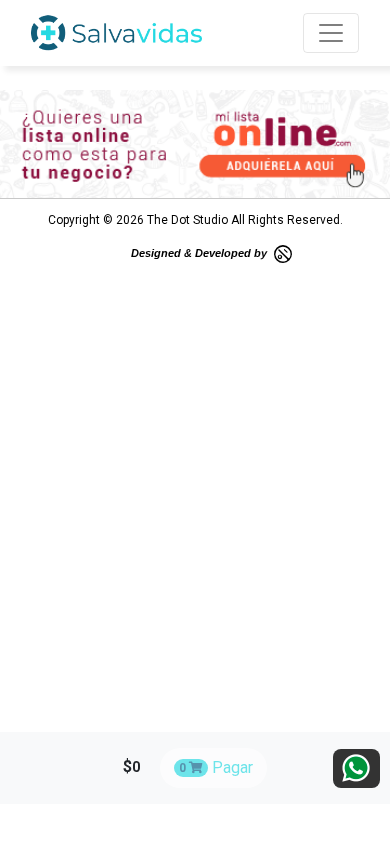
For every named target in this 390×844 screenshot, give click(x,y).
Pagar (216, 767)
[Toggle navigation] (331, 33)
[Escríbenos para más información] (356, 768)
